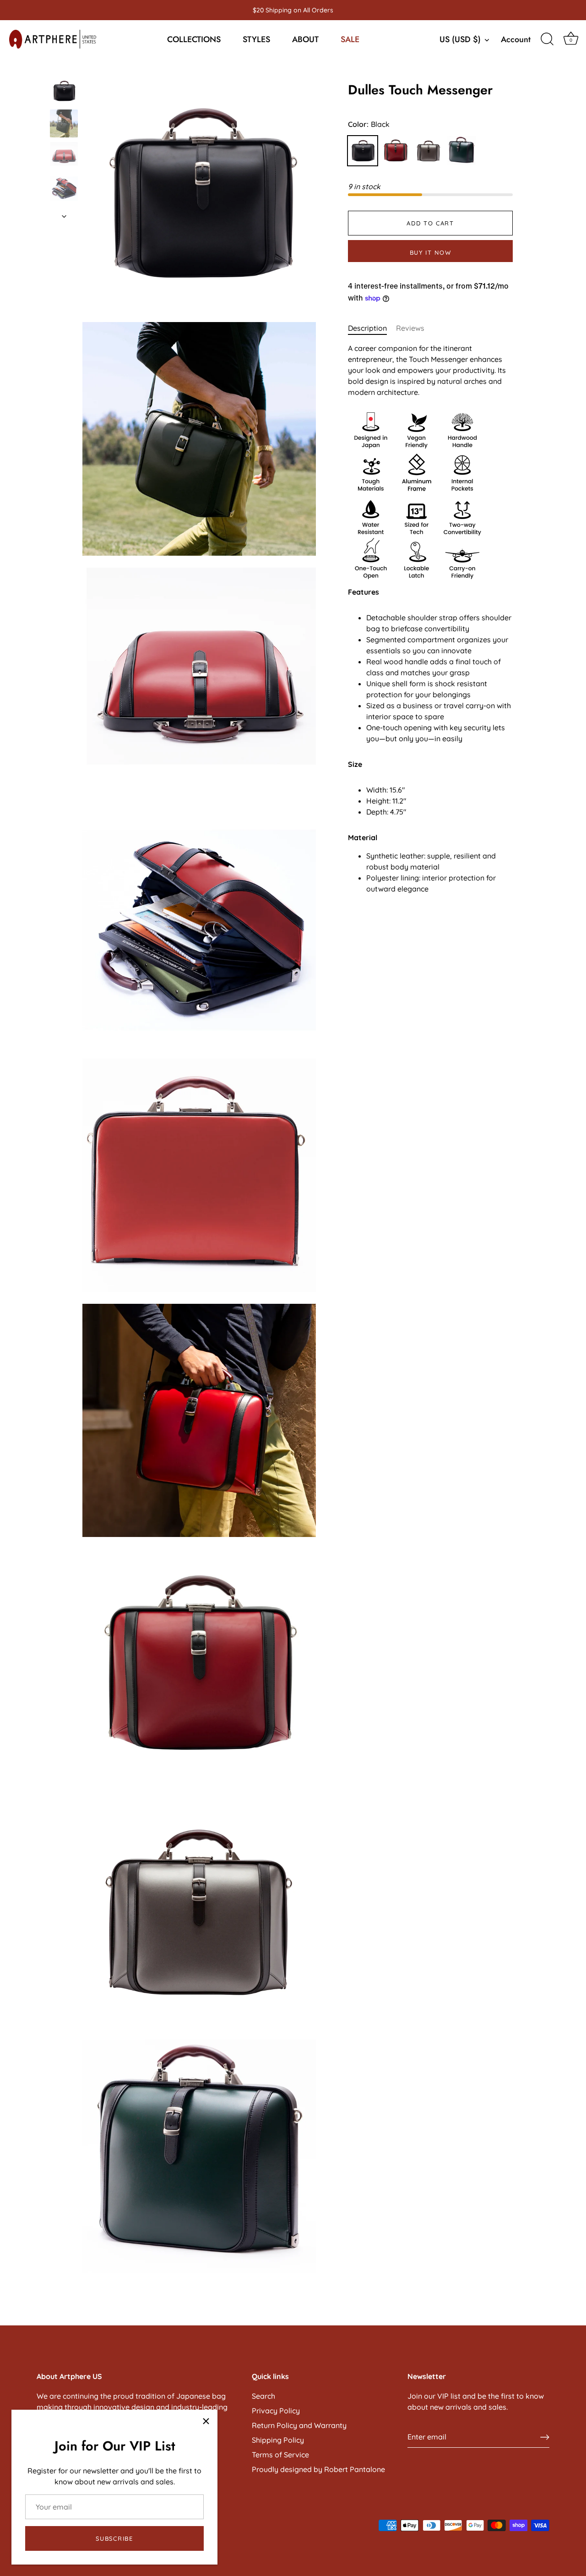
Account (516, 39)
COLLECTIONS (194, 39)
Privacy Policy (276, 2411)
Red (396, 151)
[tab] (372, 328)
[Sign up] (545, 2437)
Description (367, 328)
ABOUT (305, 39)
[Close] (206, 2421)
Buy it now (431, 252)
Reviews (410, 328)
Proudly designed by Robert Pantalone (318, 2469)
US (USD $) (460, 40)
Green (461, 151)
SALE (350, 39)
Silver (429, 151)
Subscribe (114, 2538)
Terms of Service (280, 2455)
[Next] (64, 216)
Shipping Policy (278, 2440)
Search (263, 2396)
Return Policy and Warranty (299, 2425)
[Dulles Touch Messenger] (64, 91)
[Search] (547, 39)
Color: (369, 124)
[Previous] (64, 68)
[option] (64, 92)
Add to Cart (430, 223)
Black (363, 151)
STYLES (256, 39)
